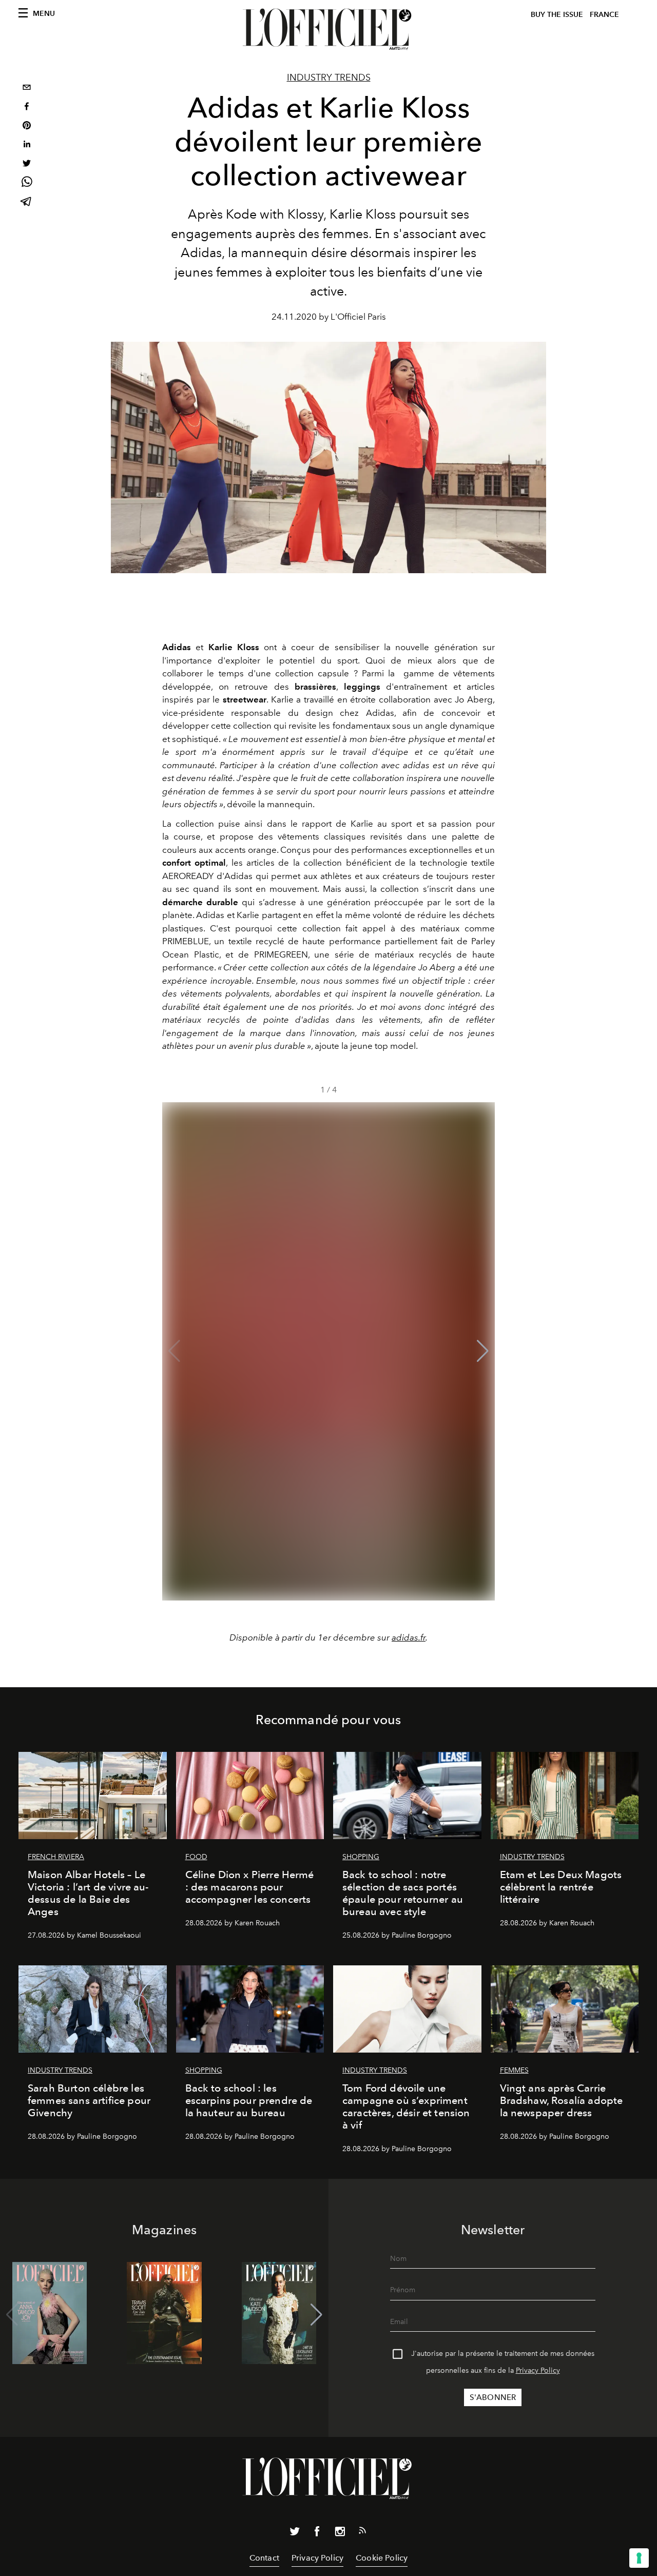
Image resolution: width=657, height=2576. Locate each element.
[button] (483, 1351)
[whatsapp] (27, 183)
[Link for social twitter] (295, 2533)
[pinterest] (27, 126)
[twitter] (27, 164)
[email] (27, 89)
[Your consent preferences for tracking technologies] (639, 2558)
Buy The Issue (557, 15)
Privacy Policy (538, 2370)
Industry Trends (329, 77)
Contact (264, 2558)
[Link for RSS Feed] (362, 2532)
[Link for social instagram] (340, 2533)
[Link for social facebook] (317, 2533)
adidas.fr (409, 1637)
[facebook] (27, 108)
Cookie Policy (382, 2558)
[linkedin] (27, 145)
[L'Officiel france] (328, 29)
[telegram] (27, 202)
